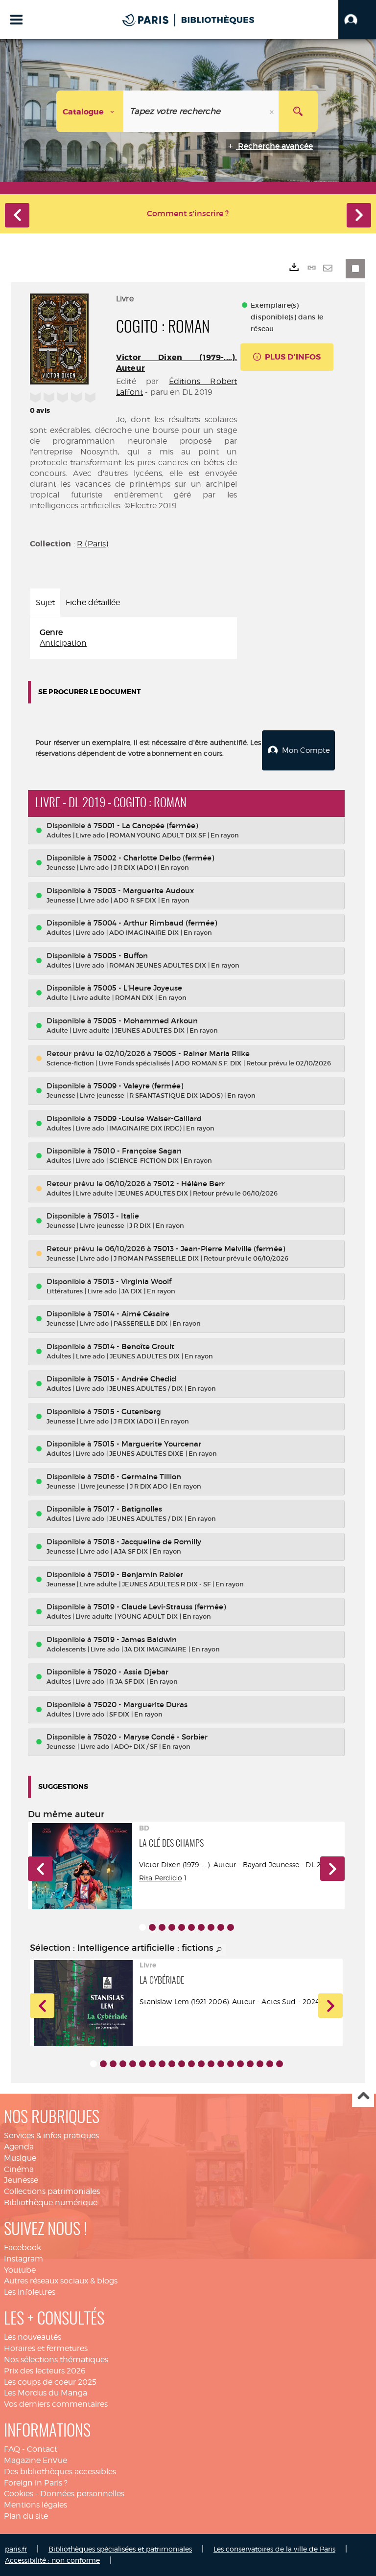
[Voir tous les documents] (219, 1950)
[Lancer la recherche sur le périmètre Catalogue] (298, 111)
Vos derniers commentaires (56, 2404)
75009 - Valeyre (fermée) (138, 1086)
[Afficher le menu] (16, 20)
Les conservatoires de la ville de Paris (274, 2549)
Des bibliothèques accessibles (60, 2472)
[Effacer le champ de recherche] (273, 111)
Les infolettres (30, 2292)
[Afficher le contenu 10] (231, 1927)
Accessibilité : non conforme (52, 2560)
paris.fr (16, 2549)
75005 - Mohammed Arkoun (146, 1021)
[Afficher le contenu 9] (221, 1927)
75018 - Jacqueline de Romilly (147, 1542)
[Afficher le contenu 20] (280, 2064)
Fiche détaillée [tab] (93, 602)
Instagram (23, 2259)
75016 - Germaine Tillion (137, 1477)
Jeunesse (21, 2180)
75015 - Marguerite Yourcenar (147, 1444)
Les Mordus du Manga (46, 2393)
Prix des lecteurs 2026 (45, 2371)
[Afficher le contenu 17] (250, 2064)
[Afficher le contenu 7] (201, 1927)
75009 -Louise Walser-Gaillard (148, 1119)
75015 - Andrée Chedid (135, 1379)
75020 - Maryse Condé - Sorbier (151, 1737)
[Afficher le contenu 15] (231, 2064)
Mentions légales (35, 2505)
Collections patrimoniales (52, 2191)
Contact (42, 2449)
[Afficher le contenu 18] (260, 2064)
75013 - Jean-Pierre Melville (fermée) (219, 1249)
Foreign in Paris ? (36, 2483)
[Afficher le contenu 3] (162, 1927)
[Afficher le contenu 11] (191, 2064)
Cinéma (19, 2169)
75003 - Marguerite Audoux (144, 891)
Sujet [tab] (45, 602)
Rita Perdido (161, 1878)
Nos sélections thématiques (56, 2360)
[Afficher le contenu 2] (152, 1927)
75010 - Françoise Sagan (138, 1151)
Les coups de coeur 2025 (50, 2382)
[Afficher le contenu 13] (211, 2064)
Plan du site (26, 2516)
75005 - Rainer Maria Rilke (201, 1053)
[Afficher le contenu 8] (211, 1927)
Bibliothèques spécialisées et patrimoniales (120, 2549)
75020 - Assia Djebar (131, 1672)
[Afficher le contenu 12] (201, 2064)
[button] (357, 20)
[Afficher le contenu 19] (270, 2064)
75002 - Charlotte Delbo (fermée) (154, 858)
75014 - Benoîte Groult (134, 1346)
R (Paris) (93, 544)
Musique (20, 2158)
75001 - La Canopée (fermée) (146, 825)
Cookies (19, 2494)
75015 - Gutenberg (127, 1412)
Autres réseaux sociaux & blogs (61, 2281)
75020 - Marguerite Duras (141, 1705)
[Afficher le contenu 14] (221, 2064)
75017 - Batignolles (128, 1509)
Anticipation (63, 643)
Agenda (19, 2147)
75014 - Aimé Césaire (131, 1314)
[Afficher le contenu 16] (240, 2064)
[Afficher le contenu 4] (172, 1927)
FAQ (12, 2449)
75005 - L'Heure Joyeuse (138, 988)
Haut (363, 2096)
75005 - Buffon (121, 956)
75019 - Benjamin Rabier (138, 1574)
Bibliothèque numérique (51, 2203)
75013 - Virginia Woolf (132, 1281)
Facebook (23, 2248)
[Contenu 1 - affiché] (142, 1927)
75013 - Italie (116, 1216)
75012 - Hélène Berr (189, 1184)
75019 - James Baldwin (135, 1639)
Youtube (20, 2270)
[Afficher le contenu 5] (182, 1927)
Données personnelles (82, 2494)
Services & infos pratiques (51, 2135)
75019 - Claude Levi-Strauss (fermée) (160, 1607)
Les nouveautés (33, 2337)
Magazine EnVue (35, 2460)
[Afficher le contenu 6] (191, 1927)
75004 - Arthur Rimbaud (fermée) (155, 923)
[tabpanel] (133, 638)
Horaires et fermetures (46, 2348)
